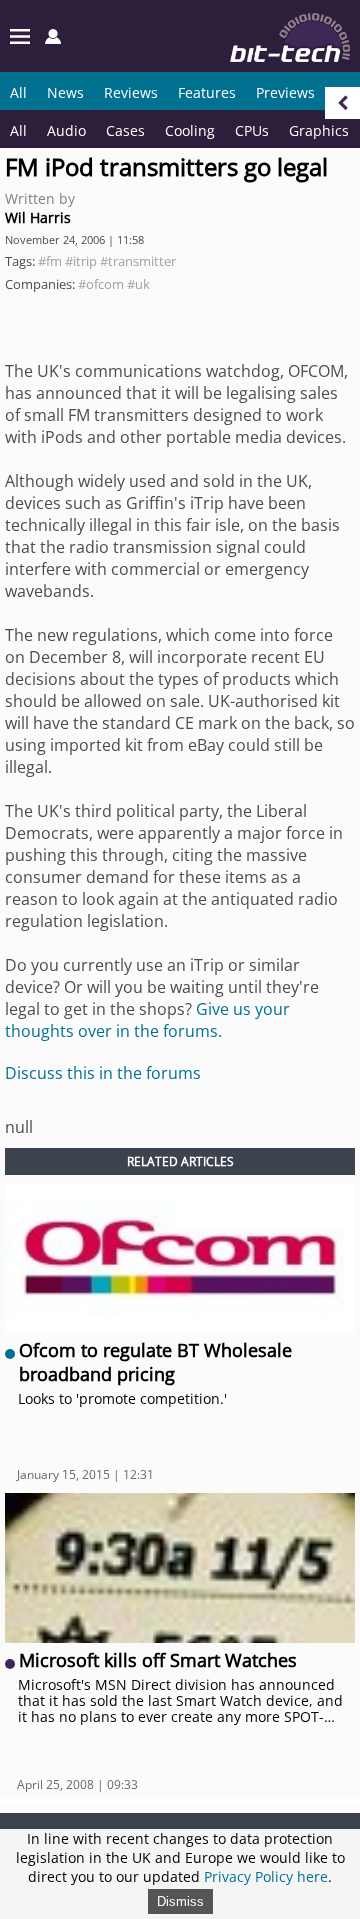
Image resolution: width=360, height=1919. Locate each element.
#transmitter (138, 261)
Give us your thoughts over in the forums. (147, 1020)
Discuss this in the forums (103, 1073)
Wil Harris (38, 217)
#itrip (81, 261)
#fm (50, 261)
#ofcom (101, 284)
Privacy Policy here (266, 1876)
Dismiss (180, 1901)
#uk (138, 284)
